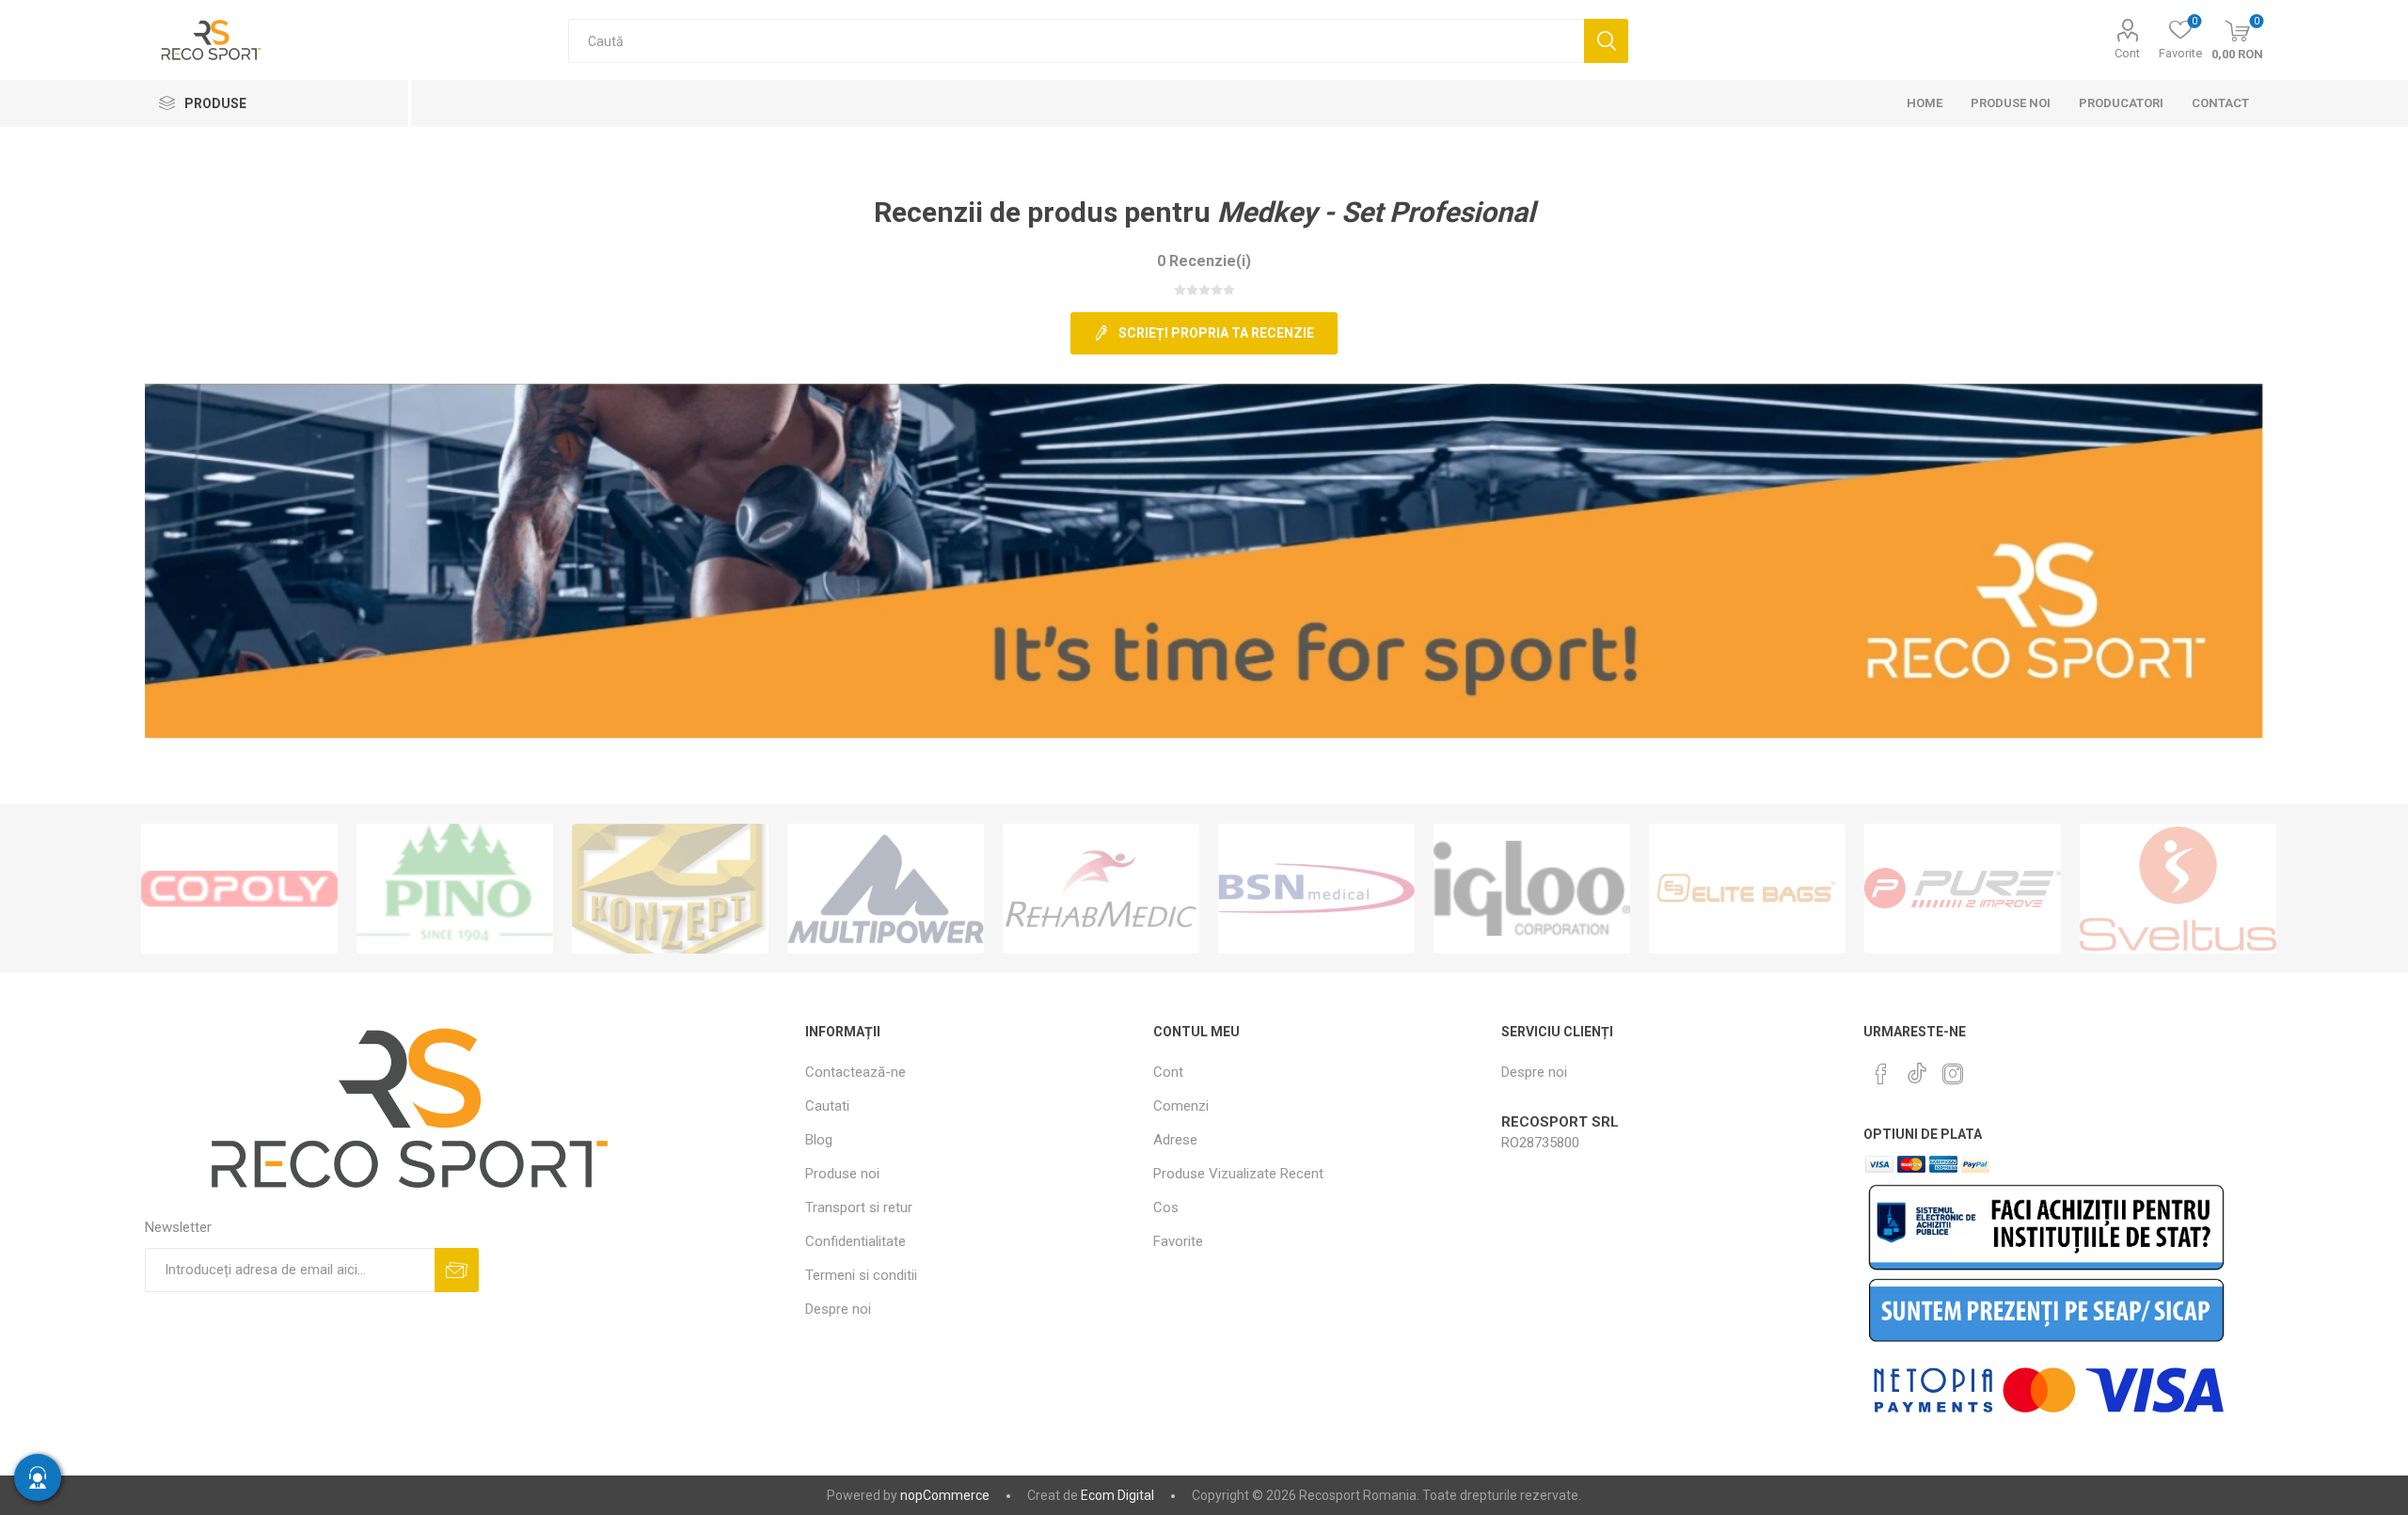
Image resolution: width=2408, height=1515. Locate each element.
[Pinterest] (1881, 1074)
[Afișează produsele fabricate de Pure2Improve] (1963, 889)
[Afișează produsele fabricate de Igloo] (1532, 889)
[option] (239, 889)
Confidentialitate (855, 1241)
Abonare (457, 1270)
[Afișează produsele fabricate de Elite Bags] (1747, 889)
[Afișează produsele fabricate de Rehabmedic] (1101, 889)
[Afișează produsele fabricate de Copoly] (239, 889)
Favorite (1178, 1241)
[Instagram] (1953, 1074)
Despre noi (838, 1309)
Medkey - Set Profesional (1376, 212)
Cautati (1606, 41)
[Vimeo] (1917, 1068)
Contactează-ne (855, 1072)
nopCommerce (945, 1495)
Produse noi (842, 1174)
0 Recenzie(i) (1204, 261)
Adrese (1175, 1140)
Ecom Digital (1117, 1495)
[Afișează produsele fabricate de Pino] (455, 889)
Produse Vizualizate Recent (1238, 1174)
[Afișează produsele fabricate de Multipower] (886, 889)
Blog (819, 1140)
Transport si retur (859, 1207)
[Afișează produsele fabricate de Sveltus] (2178, 889)
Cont (2127, 53)
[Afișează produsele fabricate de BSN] (1316, 889)
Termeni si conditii (861, 1275)
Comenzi (1181, 1106)
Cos (1166, 1207)
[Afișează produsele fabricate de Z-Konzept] (670, 889)
